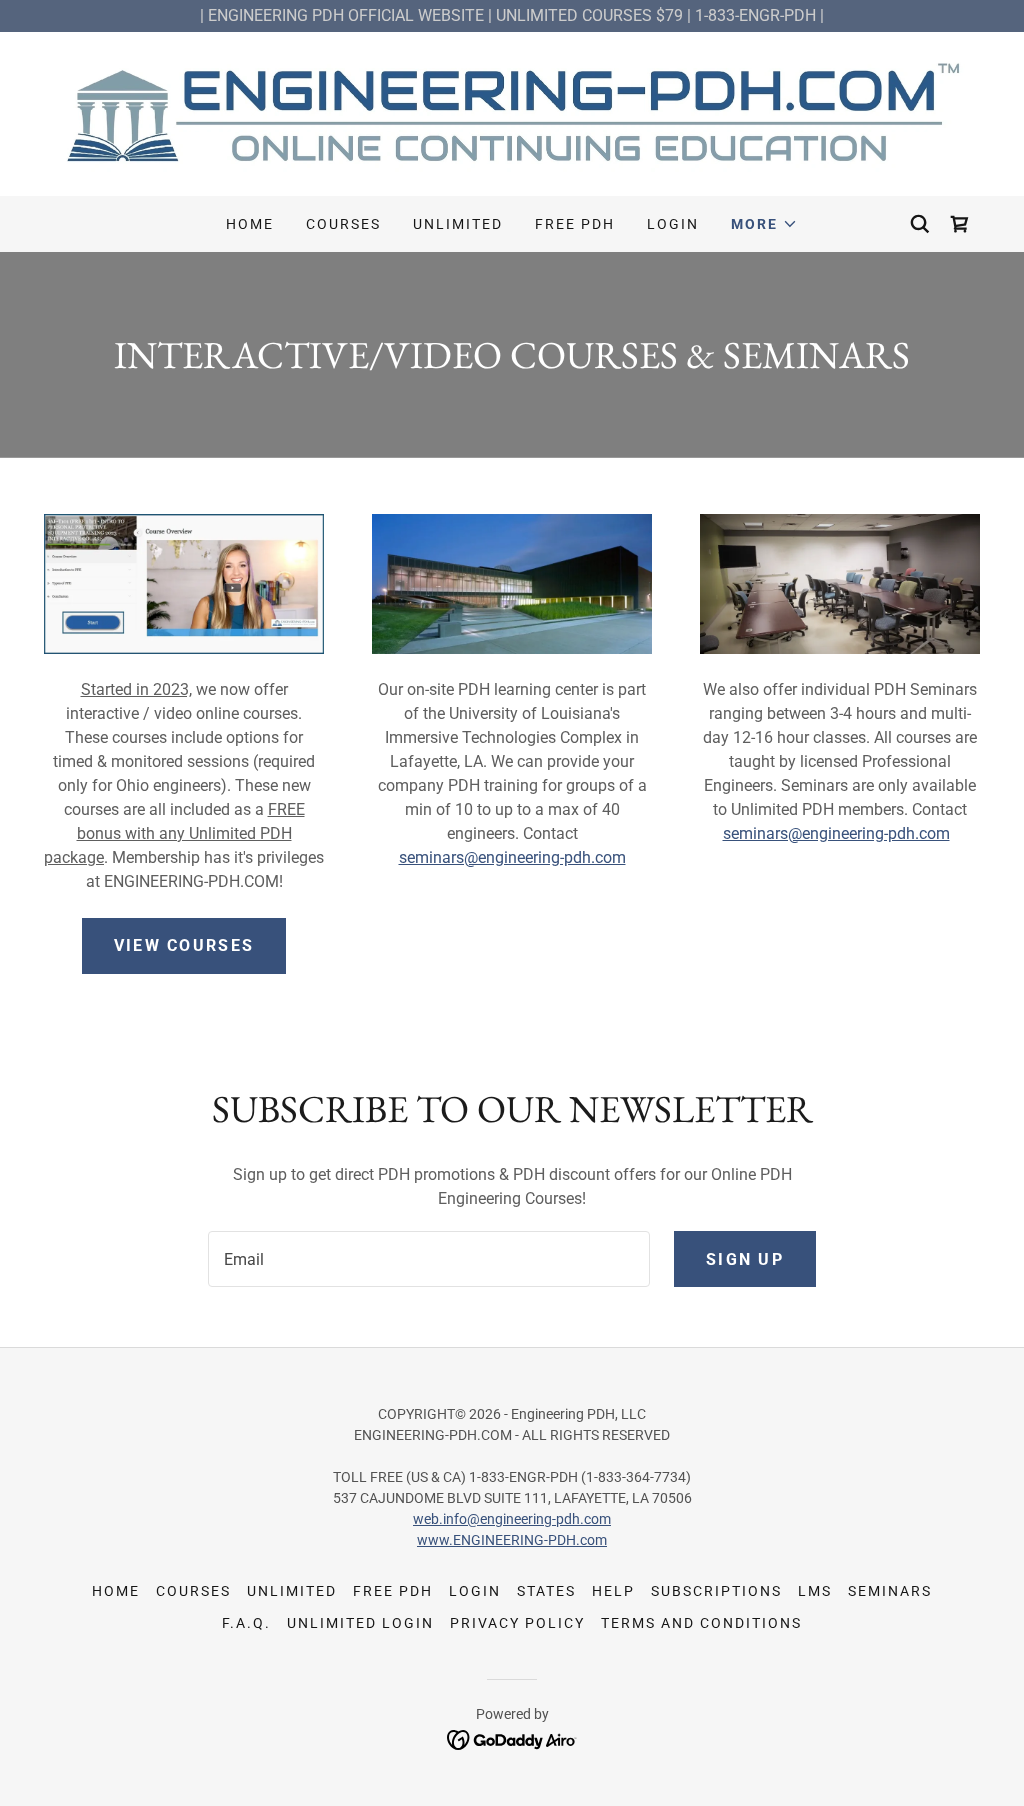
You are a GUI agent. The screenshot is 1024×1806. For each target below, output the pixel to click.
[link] (511, 112)
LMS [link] (815, 1591)
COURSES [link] (343, 224)
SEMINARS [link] (890, 1591)
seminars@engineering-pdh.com (512, 857)
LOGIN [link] (673, 224)
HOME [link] (250, 224)
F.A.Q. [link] (246, 1623)
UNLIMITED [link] (458, 224)
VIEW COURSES (184, 945)
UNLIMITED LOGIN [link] (360, 1623)
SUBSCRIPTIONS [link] (716, 1591)
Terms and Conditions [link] (701, 1623)
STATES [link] (546, 1591)
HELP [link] (613, 1591)
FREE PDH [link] (575, 224)
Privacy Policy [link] (517, 1623)
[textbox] (429, 1259)
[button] (764, 224)
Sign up (745, 1259)
